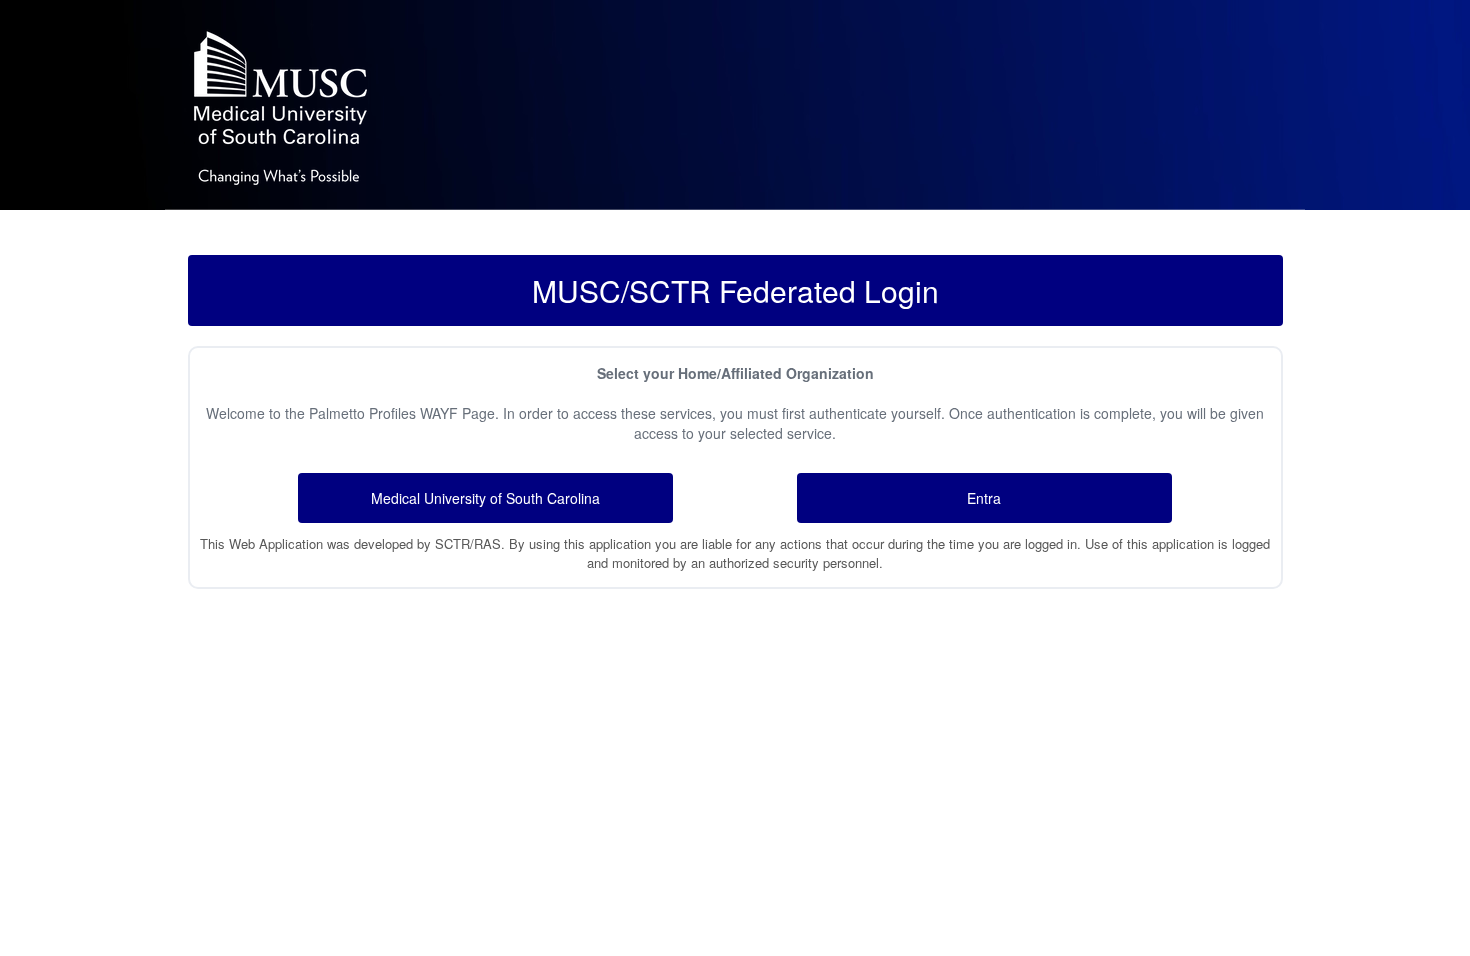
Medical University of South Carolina (485, 498)
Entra (984, 498)
